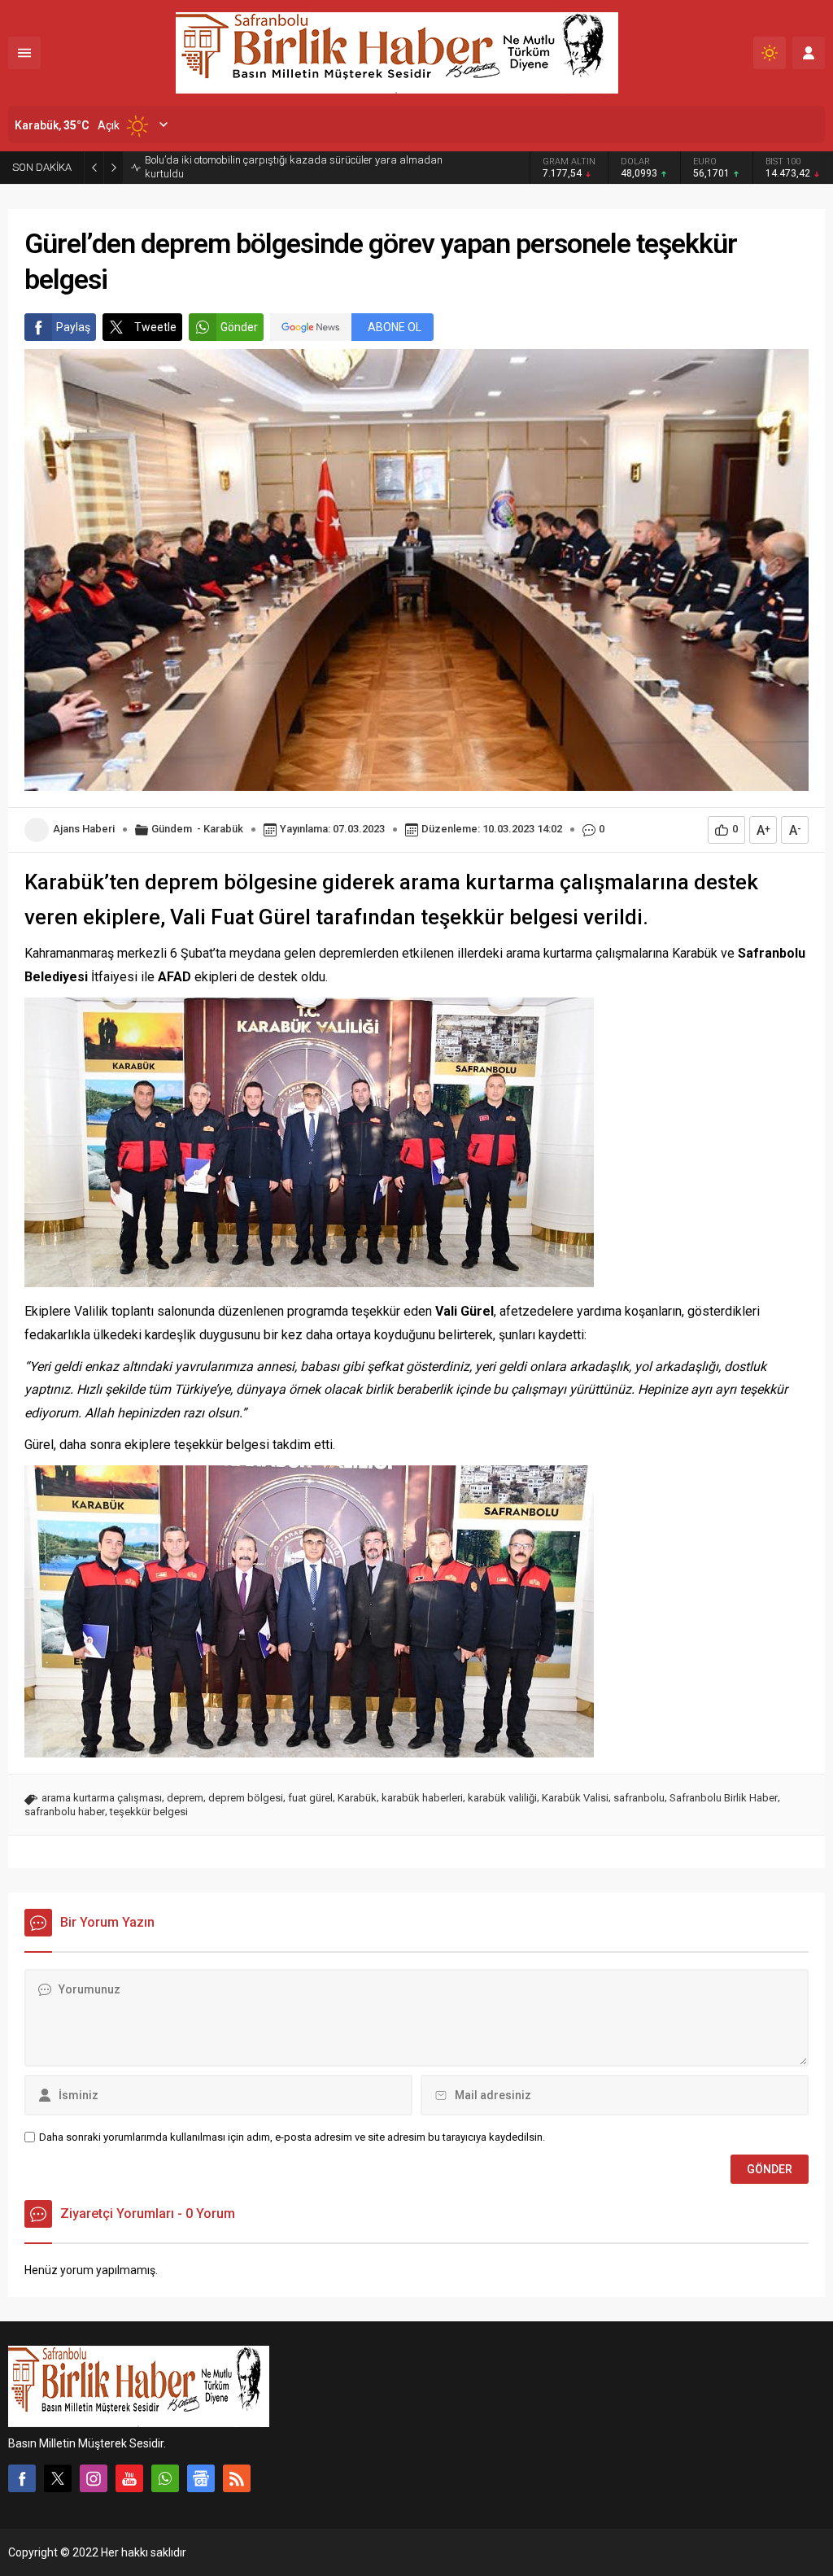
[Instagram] (94, 2478)
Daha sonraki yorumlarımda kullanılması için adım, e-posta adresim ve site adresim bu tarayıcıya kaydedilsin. (292, 2137)
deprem (185, 1798)
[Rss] (237, 2478)
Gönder (239, 327)
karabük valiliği (502, 1798)
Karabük (223, 829)
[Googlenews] (201, 2478)
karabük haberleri (422, 1798)
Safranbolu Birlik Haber (724, 1798)
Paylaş (73, 327)
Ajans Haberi (84, 829)
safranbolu (639, 1798)
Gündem (172, 829)
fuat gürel (310, 1798)
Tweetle (155, 327)
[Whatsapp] (165, 2478)
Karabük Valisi (575, 1798)
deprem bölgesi (246, 1798)
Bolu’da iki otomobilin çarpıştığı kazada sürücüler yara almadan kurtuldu (294, 167)
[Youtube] (129, 2478)
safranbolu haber (65, 1812)
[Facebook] (22, 2478)
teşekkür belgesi (149, 1812)
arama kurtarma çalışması (102, 1798)
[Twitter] (58, 2478)
